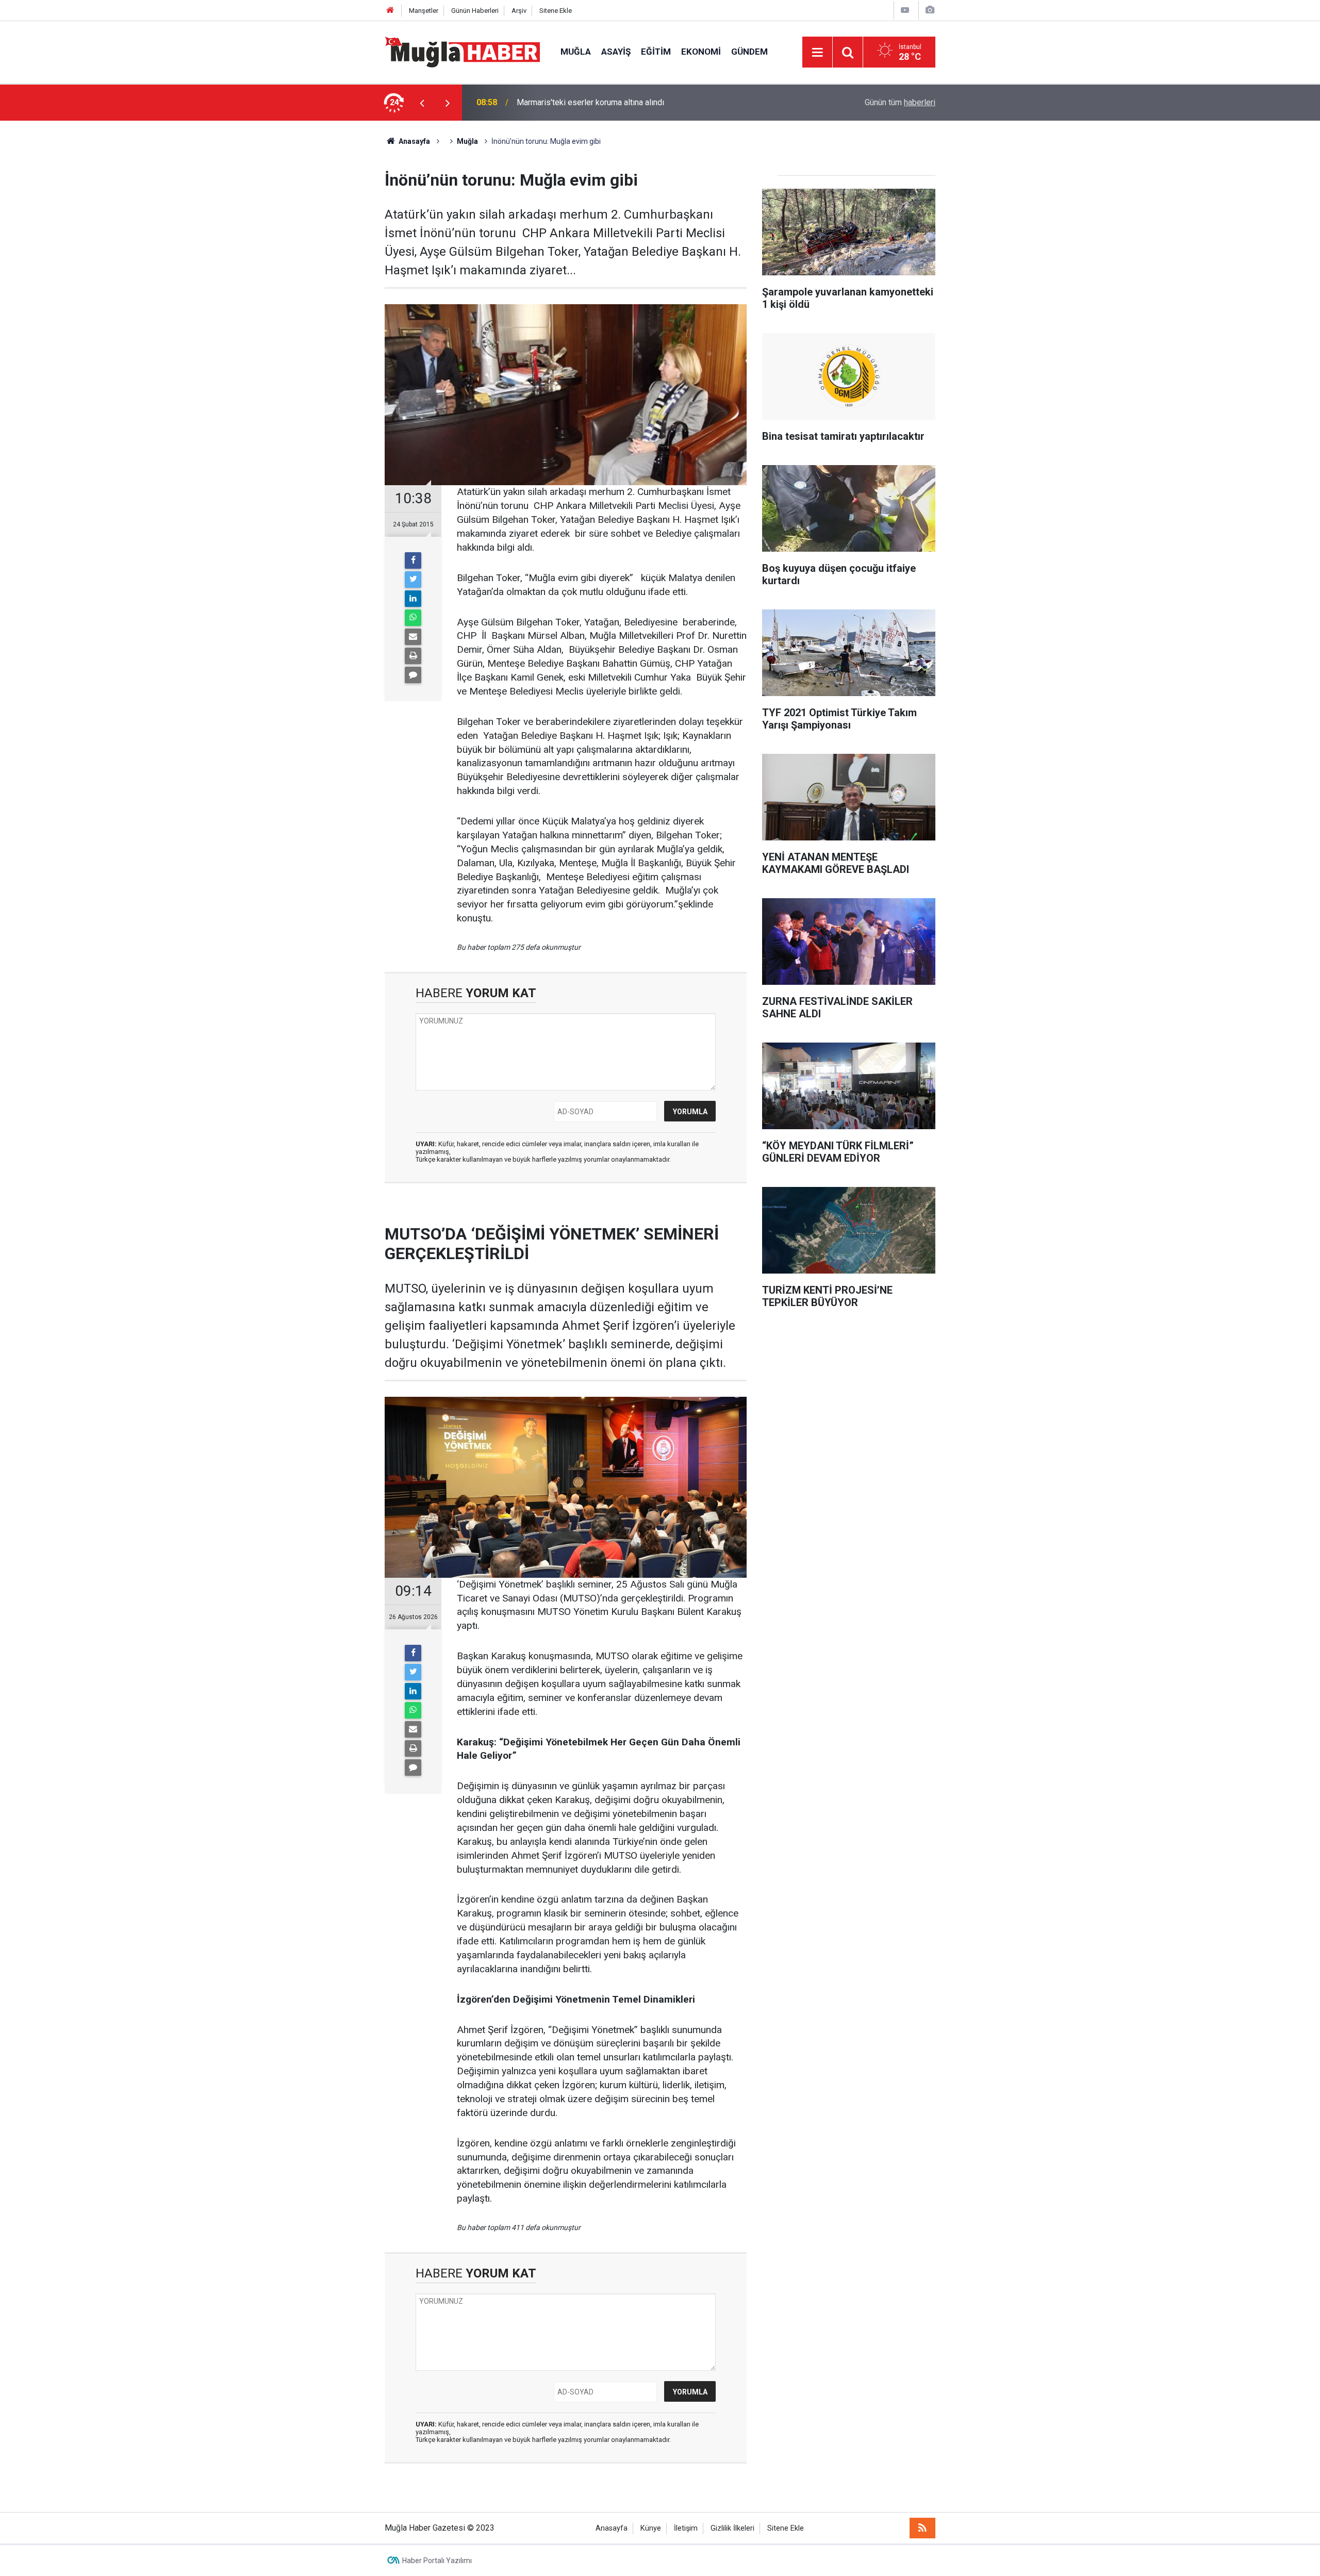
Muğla (576, 52)
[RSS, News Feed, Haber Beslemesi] (922, 2528)
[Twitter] (413, 580)
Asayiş (616, 52)
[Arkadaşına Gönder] (413, 637)
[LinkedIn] (413, 599)
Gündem (749, 52)
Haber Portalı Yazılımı (437, 2561)
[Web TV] (905, 10)
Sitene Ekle (556, 11)
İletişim (686, 2528)
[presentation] (422, 103)
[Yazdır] (413, 656)
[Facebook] (413, 560)
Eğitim (656, 52)
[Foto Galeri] (930, 10)
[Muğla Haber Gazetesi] (462, 51)
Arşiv (519, 11)
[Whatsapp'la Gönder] (413, 618)
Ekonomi (701, 52)
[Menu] (817, 53)
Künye (651, 2528)
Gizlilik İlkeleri (732, 2528)
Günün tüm (900, 102)
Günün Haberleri (475, 11)
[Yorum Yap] (413, 675)
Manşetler (424, 11)
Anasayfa (612, 2528)
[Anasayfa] (390, 11)
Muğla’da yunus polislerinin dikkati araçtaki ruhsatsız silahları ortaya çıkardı (651, 102)
